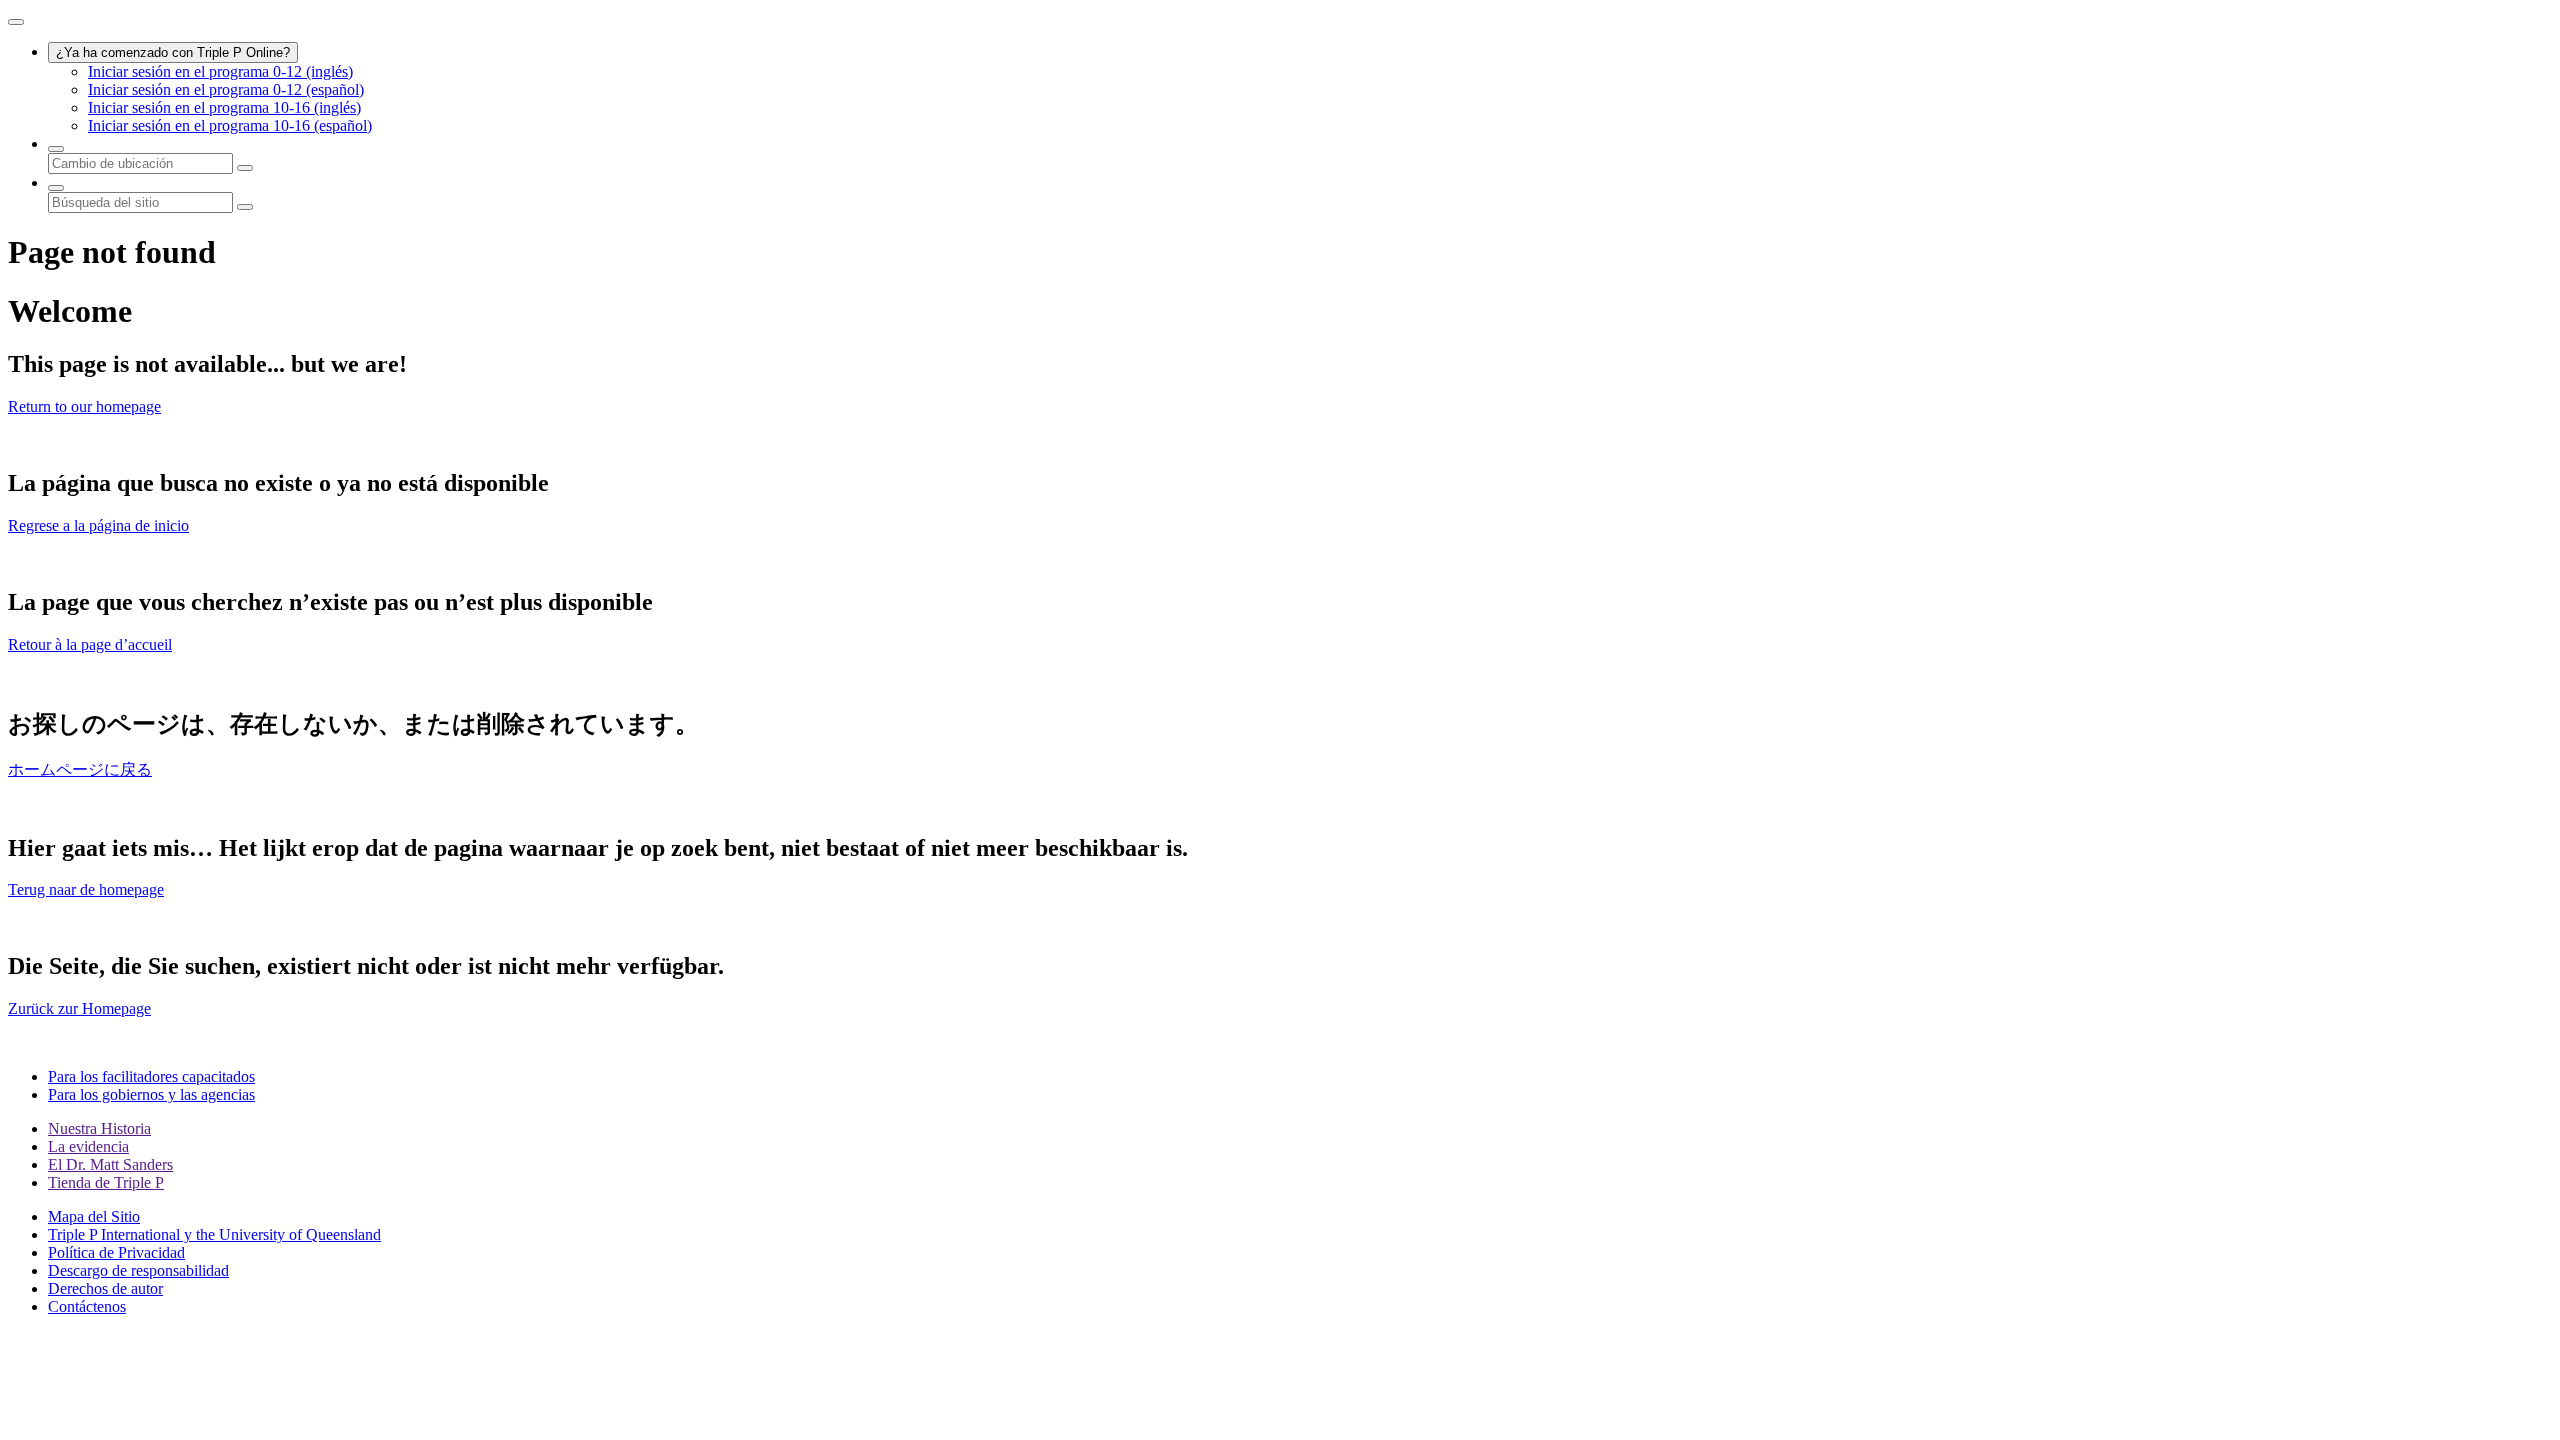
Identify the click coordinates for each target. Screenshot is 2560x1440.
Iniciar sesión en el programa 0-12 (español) (226, 89)
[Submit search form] (245, 207)
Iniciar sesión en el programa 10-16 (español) (230, 125)
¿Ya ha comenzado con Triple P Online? (173, 52)
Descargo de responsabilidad (138, 1270)
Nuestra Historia (99, 1128)
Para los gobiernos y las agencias (151, 1094)
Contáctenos (87, 1306)
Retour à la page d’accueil (90, 644)
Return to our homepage (84, 406)
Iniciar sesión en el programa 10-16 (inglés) (224, 107)
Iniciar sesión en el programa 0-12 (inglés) (220, 71)
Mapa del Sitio (94, 1216)
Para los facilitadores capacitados (151, 1076)
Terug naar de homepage (86, 889)
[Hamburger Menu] (16, 22)
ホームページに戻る (80, 769)
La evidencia (88, 1146)
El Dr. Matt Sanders (110, 1164)
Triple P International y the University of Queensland (214, 1234)
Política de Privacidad (116, 1252)
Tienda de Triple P (106, 1182)
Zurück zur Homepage (79, 1008)
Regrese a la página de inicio (98, 525)
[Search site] (56, 188)
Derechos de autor (105, 1288)
